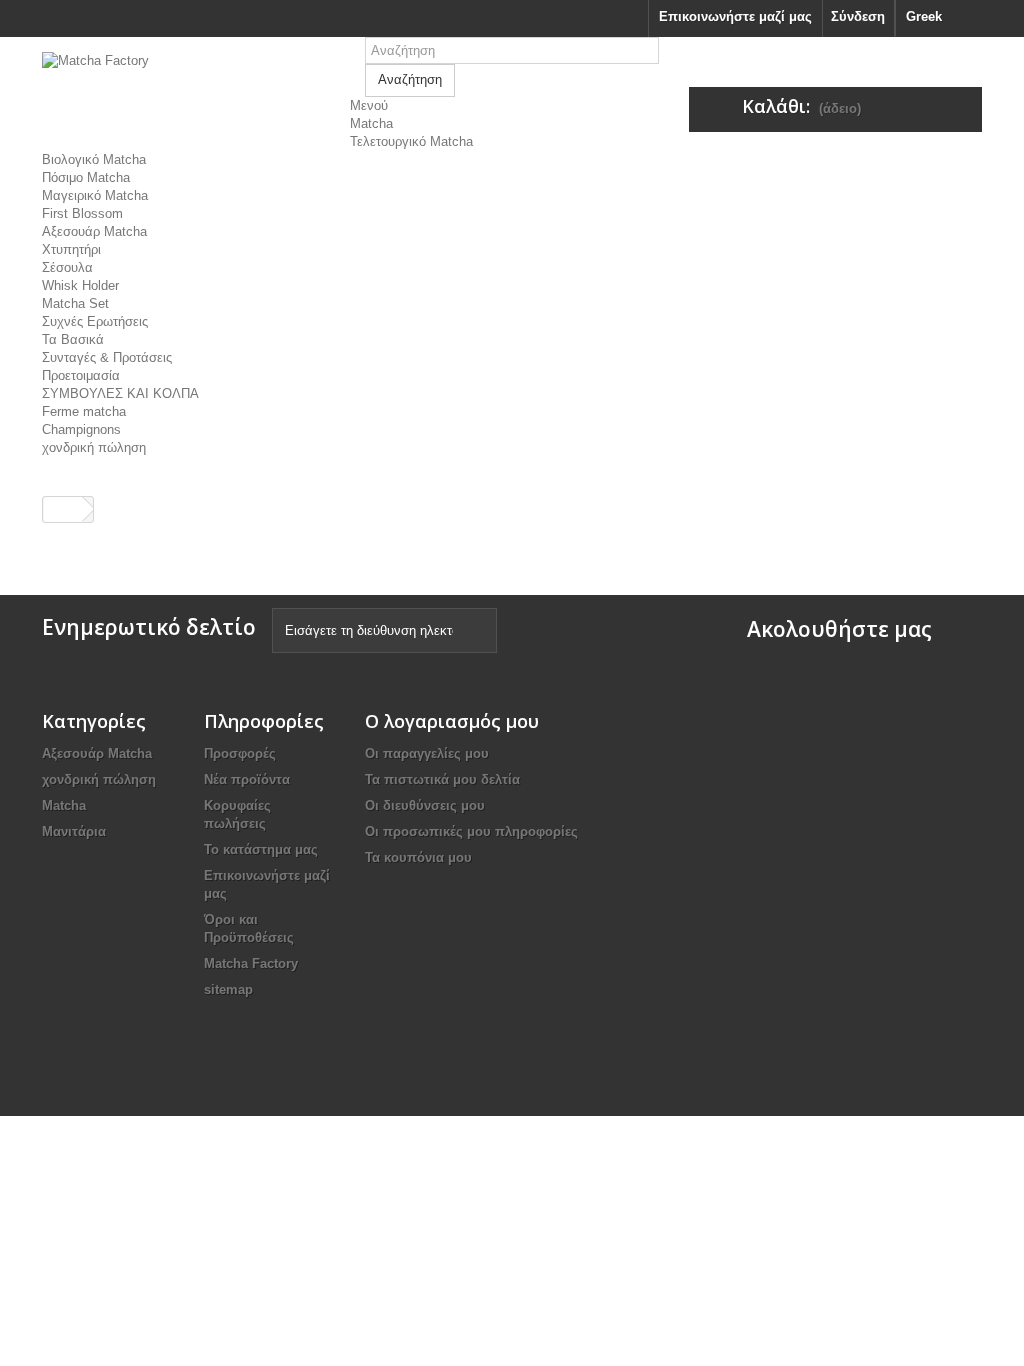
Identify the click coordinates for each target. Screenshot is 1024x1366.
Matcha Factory (251, 963)
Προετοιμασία (81, 375)
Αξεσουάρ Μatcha (94, 231)
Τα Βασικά (73, 339)
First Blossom (82, 213)
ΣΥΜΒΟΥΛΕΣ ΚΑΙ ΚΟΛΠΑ (120, 393)
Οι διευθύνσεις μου (425, 805)
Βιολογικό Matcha (94, 159)
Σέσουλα (67, 267)
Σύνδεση (858, 16)
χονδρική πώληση (94, 447)
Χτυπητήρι (71, 249)
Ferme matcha (84, 411)
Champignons (81, 429)
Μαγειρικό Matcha (95, 195)
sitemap (228, 989)
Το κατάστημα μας (261, 849)
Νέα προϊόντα (247, 779)
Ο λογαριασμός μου (452, 721)
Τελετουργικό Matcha (411, 141)
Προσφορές (240, 753)
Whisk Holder (80, 285)
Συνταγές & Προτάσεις (107, 357)
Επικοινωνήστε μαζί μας (735, 16)
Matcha (371, 123)
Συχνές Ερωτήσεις (95, 321)
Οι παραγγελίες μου (427, 753)
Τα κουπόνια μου (418, 857)
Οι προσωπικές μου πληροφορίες (471, 831)
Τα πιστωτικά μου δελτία (442, 779)
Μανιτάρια (74, 831)
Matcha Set (75, 303)
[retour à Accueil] (63, 509)
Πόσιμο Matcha (86, 177)
